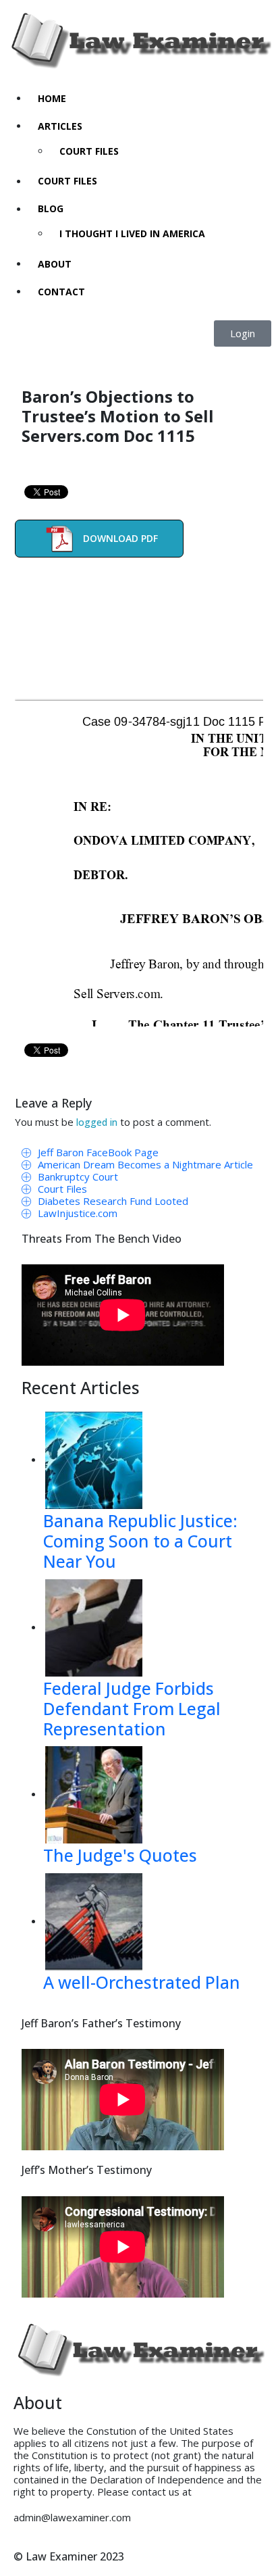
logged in (97, 1122)
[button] (243, 333)
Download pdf (120, 538)
